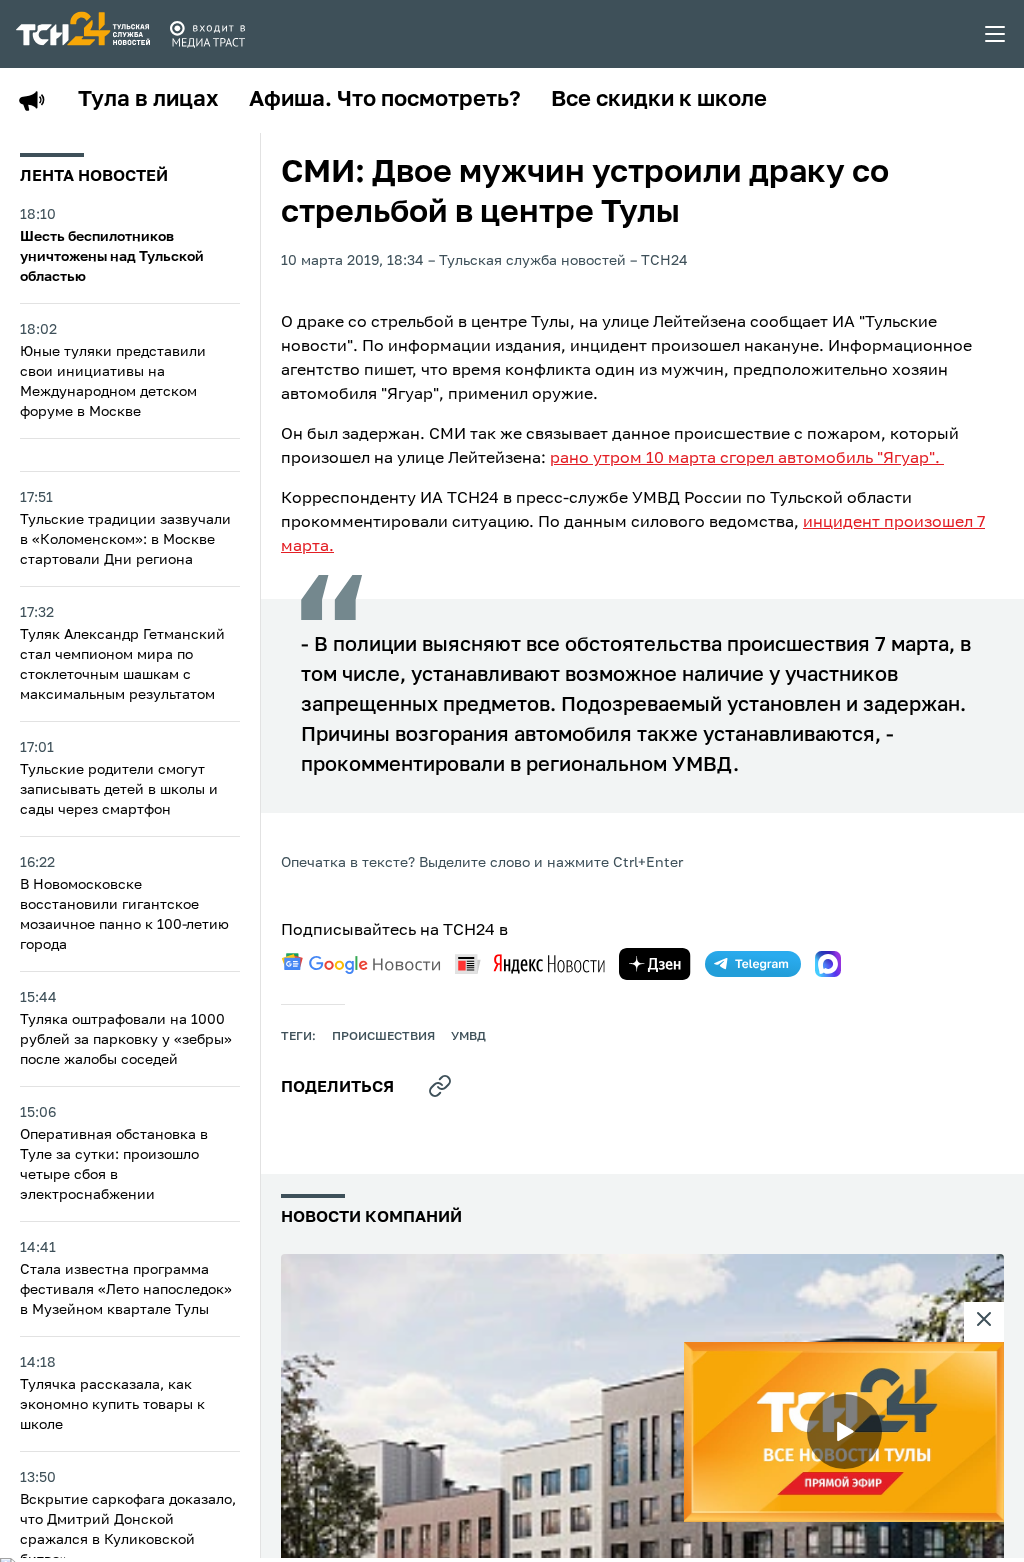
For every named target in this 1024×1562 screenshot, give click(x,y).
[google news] (361, 964)
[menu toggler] (996, 34)
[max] (828, 964)
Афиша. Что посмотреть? (385, 100)
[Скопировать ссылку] (440, 1086)
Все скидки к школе (659, 100)
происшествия (383, 1037)
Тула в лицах (148, 100)
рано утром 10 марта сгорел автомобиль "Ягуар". (747, 459)
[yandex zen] (655, 964)
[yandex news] (530, 963)
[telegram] (753, 964)
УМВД (468, 1037)
